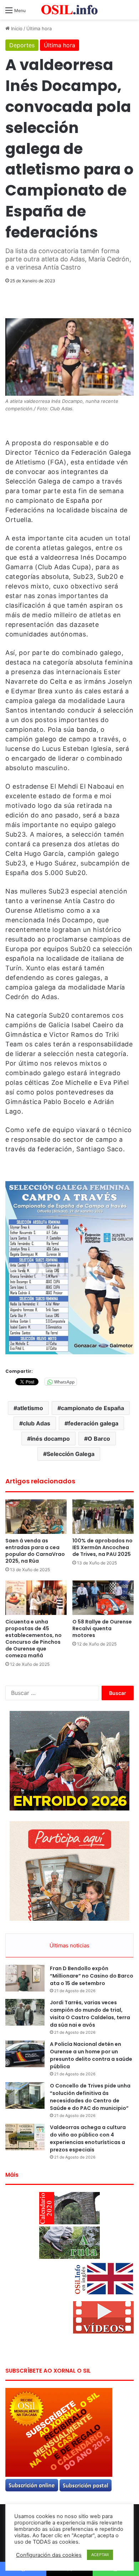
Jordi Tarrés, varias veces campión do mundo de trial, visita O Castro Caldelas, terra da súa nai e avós (90, 2014)
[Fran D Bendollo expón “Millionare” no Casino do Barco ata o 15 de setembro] (25, 1978)
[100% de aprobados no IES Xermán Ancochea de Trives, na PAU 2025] (103, 1517)
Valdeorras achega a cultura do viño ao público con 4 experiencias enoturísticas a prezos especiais (88, 2138)
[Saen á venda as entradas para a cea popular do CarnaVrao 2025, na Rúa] (36, 1517)
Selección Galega (71, 1454)
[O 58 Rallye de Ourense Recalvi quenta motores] (103, 1598)
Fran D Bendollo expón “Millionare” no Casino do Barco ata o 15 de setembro (92, 1976)
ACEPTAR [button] (100, 2555)
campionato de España (92, 1408)
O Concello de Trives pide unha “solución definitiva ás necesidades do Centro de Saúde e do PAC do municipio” (90, 2097)
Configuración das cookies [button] (49, 2555)
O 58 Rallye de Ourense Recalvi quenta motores (102, 1628)
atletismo (30, 1408)
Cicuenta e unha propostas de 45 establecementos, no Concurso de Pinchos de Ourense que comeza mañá (34, 1639)
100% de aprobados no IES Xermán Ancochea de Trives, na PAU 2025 (102, 1547)
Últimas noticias (69, 1945)
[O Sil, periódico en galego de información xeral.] (69, 10)
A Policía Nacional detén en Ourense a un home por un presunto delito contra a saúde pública (91, 2055)
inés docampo (50, 1439)
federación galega (93, 1423)
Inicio (16, 28)
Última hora (39, 28)
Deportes (22, 45)
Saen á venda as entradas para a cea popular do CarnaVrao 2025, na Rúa (35, 1551)
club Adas (37, 1423)
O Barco (99, 1439)
